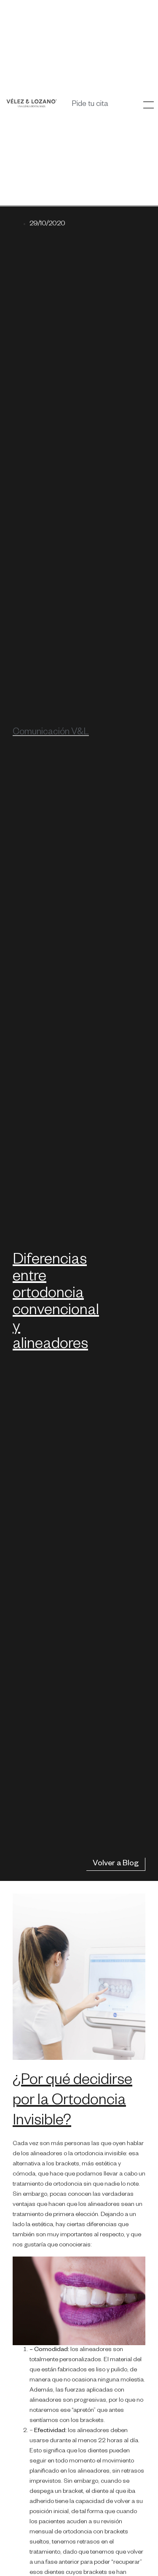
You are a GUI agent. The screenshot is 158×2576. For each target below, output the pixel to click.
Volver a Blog (116, 1864)
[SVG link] (32, 103)
